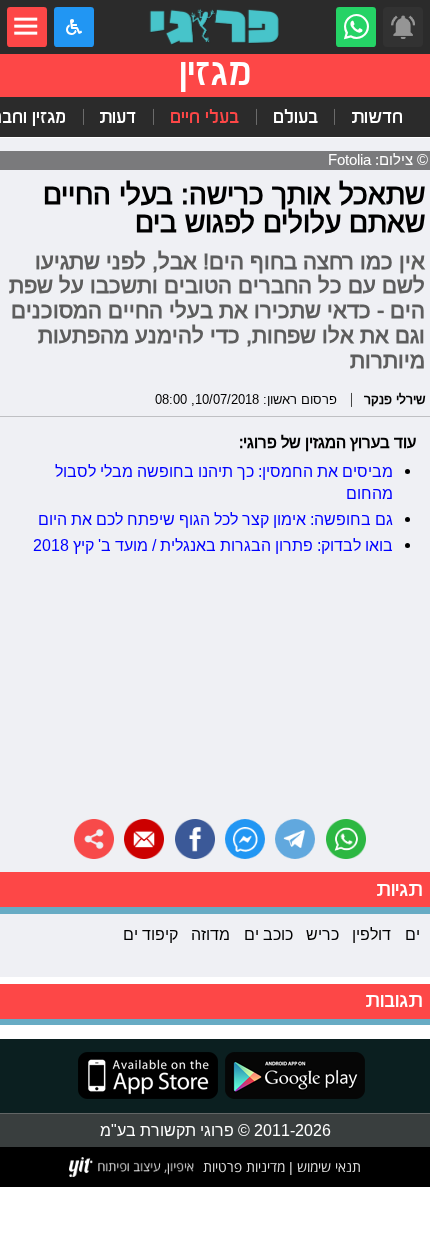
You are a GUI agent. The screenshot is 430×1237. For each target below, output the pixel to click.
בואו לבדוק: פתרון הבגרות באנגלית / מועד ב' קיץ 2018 (213, 545)
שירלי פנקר (394, 399)
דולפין (371, 934)
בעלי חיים (204, 117)
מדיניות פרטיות (244, 1166)
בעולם (295, 117)
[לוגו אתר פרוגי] (215, 27)
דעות (117, 117)
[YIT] (132, 1167)
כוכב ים (268, 934)
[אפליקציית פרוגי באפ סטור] (148, 1075)
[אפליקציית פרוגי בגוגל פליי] (291, 1075)
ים (412, 934)
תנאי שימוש (327, 1166)
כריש (322, 934)
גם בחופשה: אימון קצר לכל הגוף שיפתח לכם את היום (215, 519)
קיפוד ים (150, 934)
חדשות (377, 117)
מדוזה (210, 934)
